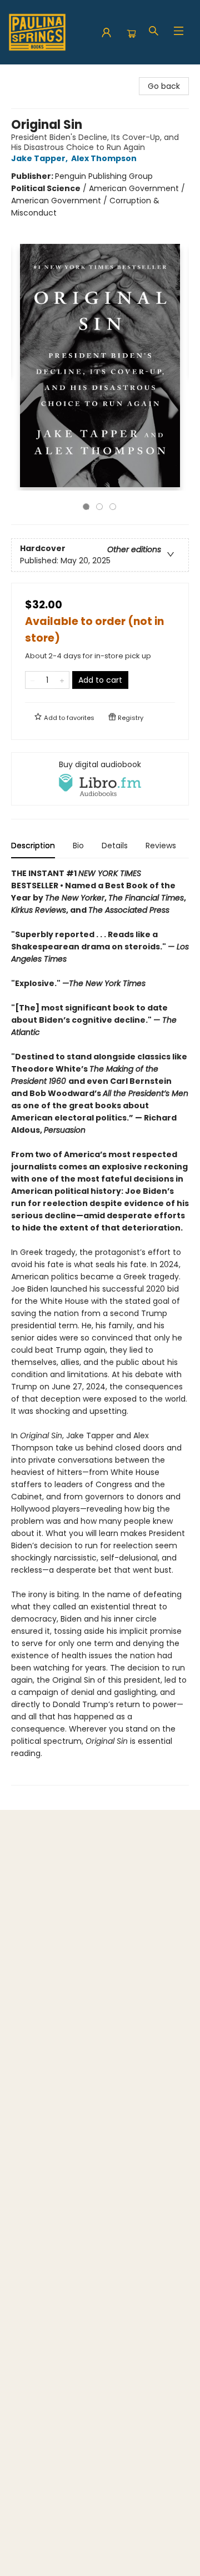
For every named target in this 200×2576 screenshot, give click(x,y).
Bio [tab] (78, 846)
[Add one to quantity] (62, 680)
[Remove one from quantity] (32, 680)
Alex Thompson (104, 158)
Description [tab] (33, 846)
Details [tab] (115, 846)
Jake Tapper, (40, 158)
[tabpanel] (100, 1326)
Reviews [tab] (161, 846)
